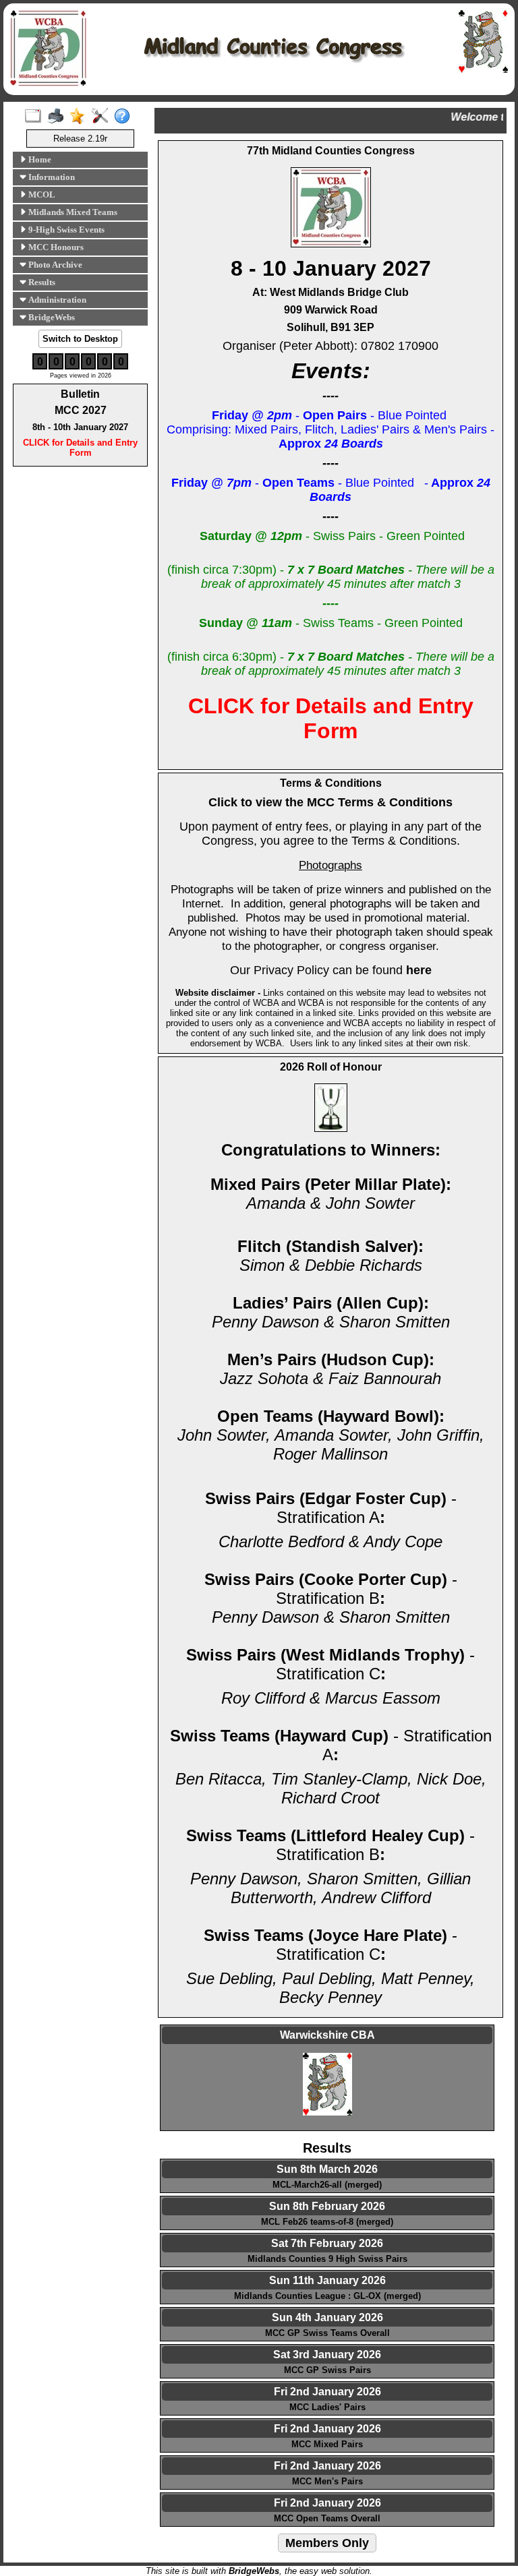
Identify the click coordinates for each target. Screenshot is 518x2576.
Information (51, 177)
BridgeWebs (51, 317)
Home (39, 159)
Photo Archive (54, 265)
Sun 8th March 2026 (327, 2169)
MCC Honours (55, 247)
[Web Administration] (103, 117)
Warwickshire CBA (327, 2035)
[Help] (125, 117)
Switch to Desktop (80, 339)
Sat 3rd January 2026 (327, 2355)
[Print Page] (58, 117)
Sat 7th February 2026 (327, 2243)
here (419, 970)
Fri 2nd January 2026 (327, 2392)
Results (41, 282)
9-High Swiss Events (65, 230)
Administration (56, 300)
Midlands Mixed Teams (72, 212)
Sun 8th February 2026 (327, 2206)
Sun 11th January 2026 (327, 2280)
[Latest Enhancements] (81, 117)
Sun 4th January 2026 (327, 2317)
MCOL (41, 194)
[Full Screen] (36, 117)
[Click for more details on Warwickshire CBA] (327, 2087)
